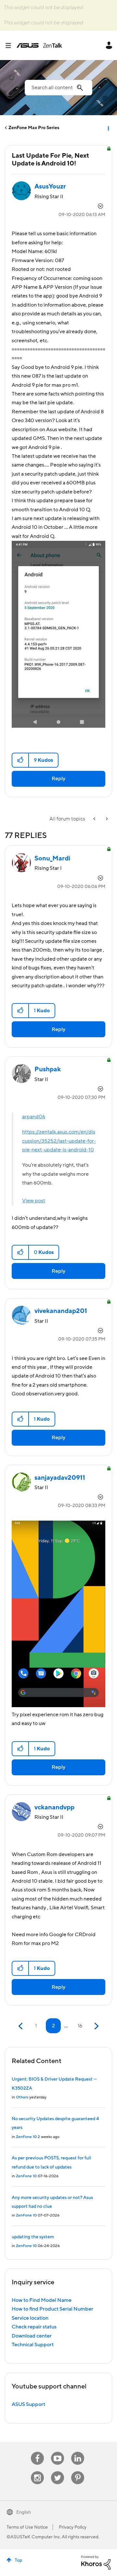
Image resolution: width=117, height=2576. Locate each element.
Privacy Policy (73, 2527)
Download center (32, 2336)
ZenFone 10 (26, 2137)
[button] (21, 760)
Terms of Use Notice (27, 2527)
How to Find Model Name (42, 2300)
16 (80, 2026)
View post (34, 1201)
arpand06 (34, 1117)
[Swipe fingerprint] (95, 819)
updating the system (33, 2237)
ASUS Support (28, 2404)
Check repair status (34, 2327)
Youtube (58, 2452)
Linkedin (78, 2452)
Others (22, 2097)
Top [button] (18, 2560)
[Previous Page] (21, 2026)
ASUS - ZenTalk (39, 45)
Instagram (38, 2471)
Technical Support (33, 2345)
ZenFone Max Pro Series (34, 128)
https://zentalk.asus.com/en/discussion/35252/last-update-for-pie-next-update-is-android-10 (59, 1141)
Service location (30, 2318)
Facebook (37, 2452)
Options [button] (108, 128)
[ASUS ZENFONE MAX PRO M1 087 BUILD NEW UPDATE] (106, 819)
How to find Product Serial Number (52, 2309)
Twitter (58, 2471)
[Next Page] (96, 2026)
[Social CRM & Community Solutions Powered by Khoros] (96, 2562)
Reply (58, 779)
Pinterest (78, 2471)
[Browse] (11, 45)
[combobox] (58, 88)
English (24, 2512)
